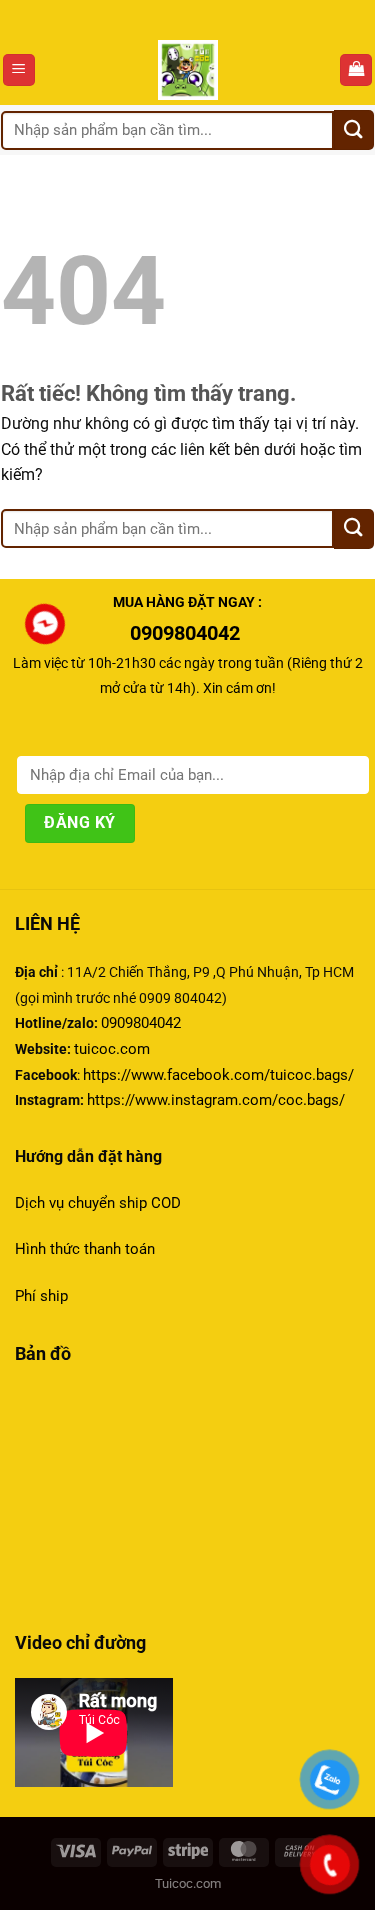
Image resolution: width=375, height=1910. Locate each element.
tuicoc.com (112, 1049)
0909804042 (141, 1023)
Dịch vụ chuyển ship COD (98, 1203)
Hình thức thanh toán (87, 1249)
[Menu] (19, 70)
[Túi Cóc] (187, 70)
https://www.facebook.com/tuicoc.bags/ (218, 1075)
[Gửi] (354, 130)
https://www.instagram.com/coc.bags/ (216, 1100)
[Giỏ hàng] (356, 70)
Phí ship (41, 1296)
